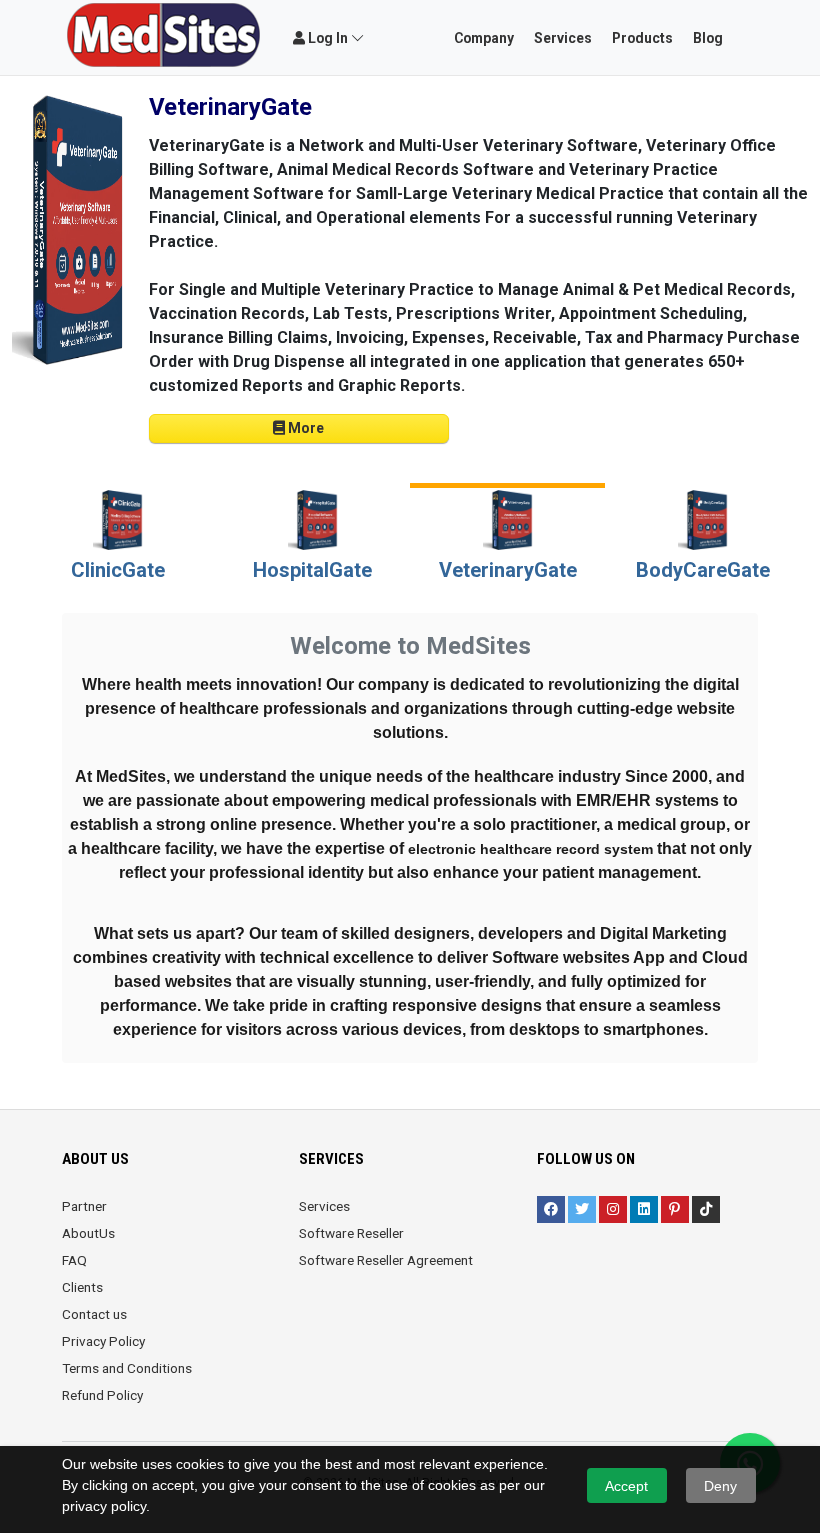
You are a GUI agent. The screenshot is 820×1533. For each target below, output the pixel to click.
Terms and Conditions (127, 1368)
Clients (82, 1287)
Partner (84, 1206)
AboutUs (88, 1233)
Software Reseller (351, 1233)
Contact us (94, 1314)
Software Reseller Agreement (386, 1260)
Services (324, 1206)
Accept (626, 1486)
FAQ (74, 1260)
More (304, 428)
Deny (720, 1486)
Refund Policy (102, 1395)
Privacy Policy (103, 1341)
